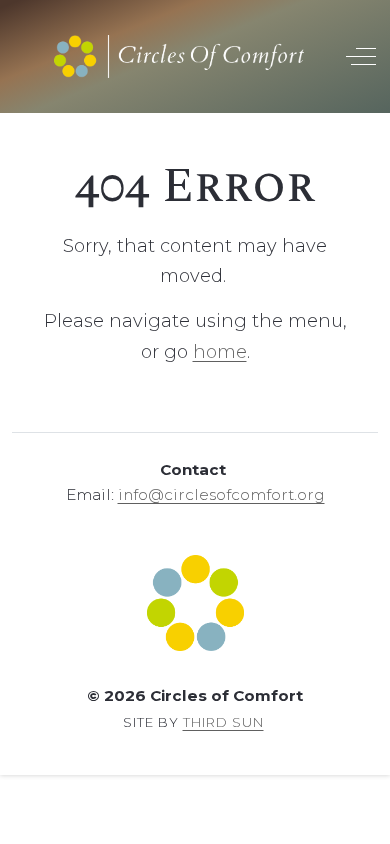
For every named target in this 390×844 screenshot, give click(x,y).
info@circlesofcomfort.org (221, 494)
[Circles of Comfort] (179, 56)
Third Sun (223, 722)
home (220, 352)
